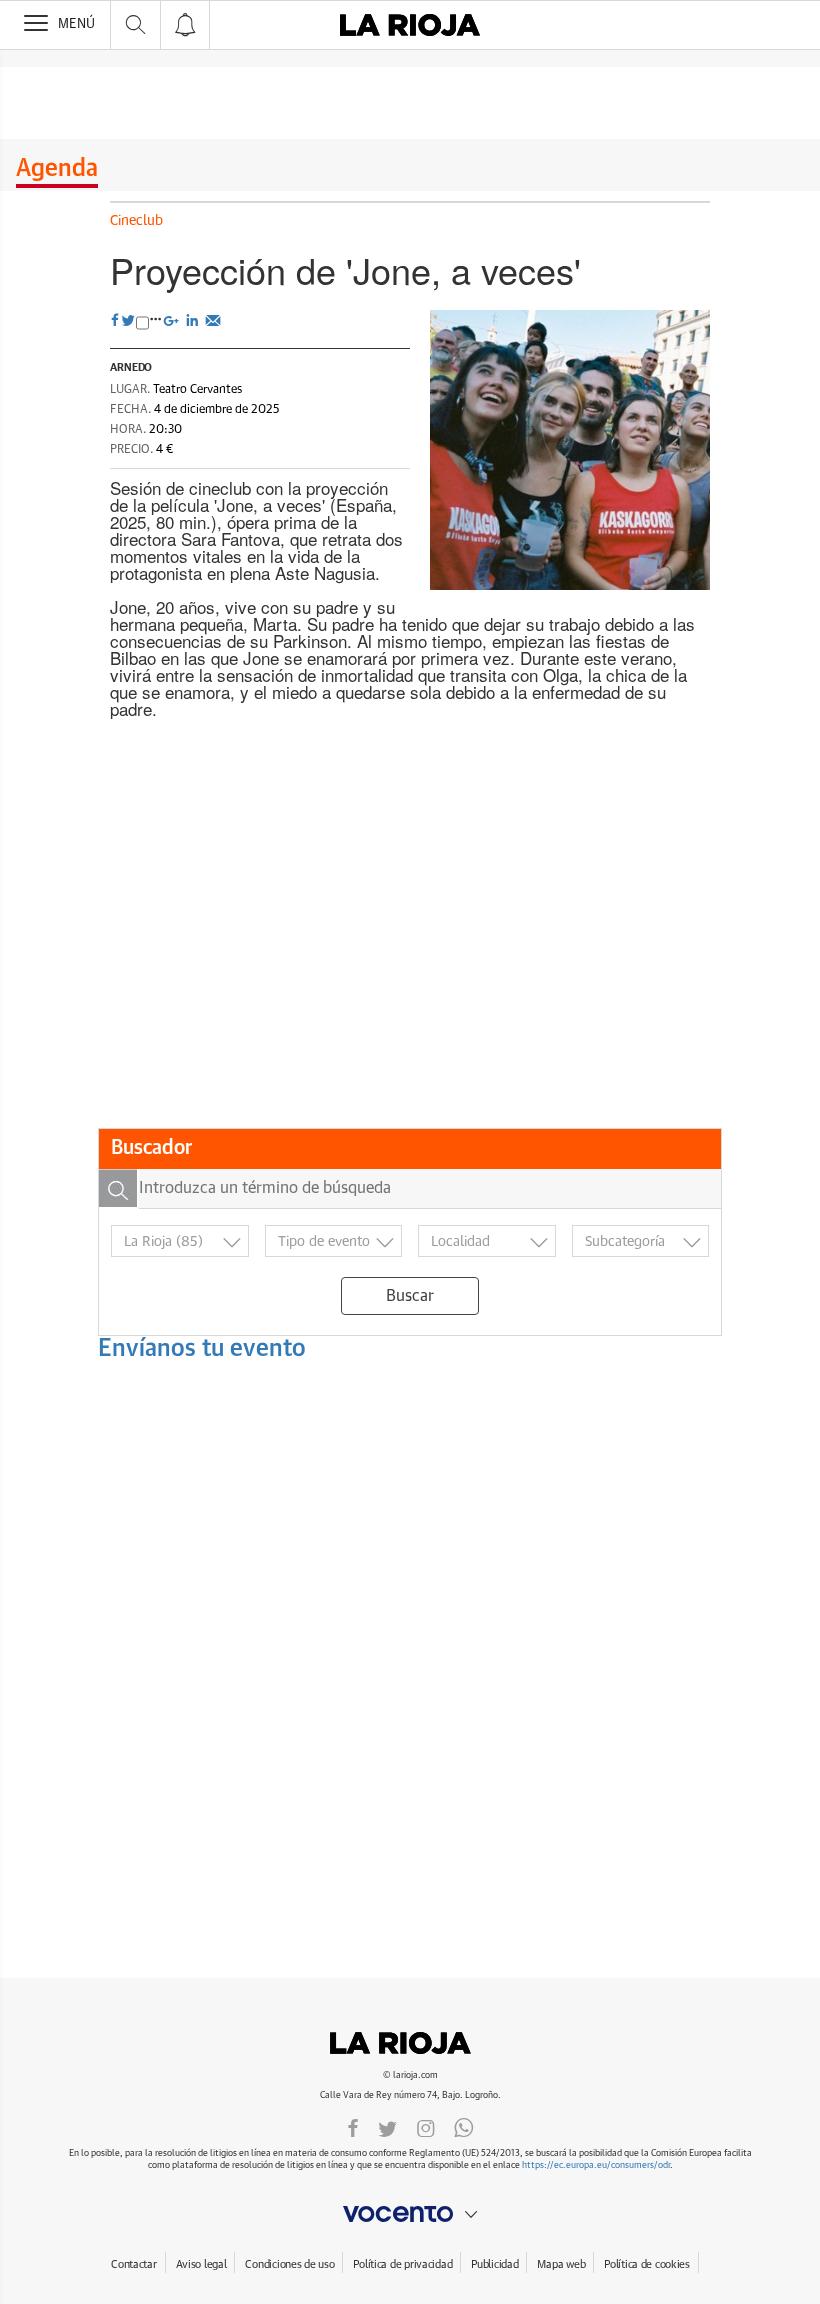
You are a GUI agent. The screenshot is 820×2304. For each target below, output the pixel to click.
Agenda (57, 169)
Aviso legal (201, 2264)
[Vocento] (410, 2214)
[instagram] (426, 2127)
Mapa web (561, 2264)
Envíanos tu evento (202, 1349)
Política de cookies (647, 2264)
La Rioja (410, 2043)
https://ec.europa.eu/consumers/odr (596, 2165)
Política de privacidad (402, 2264)
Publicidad (494, 2264)
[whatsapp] (464, 2127)
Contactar (133, 2264)
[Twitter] (387, 2127)
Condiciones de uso (289, 2264)
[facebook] (353, 2127)
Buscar (410, 1296)
